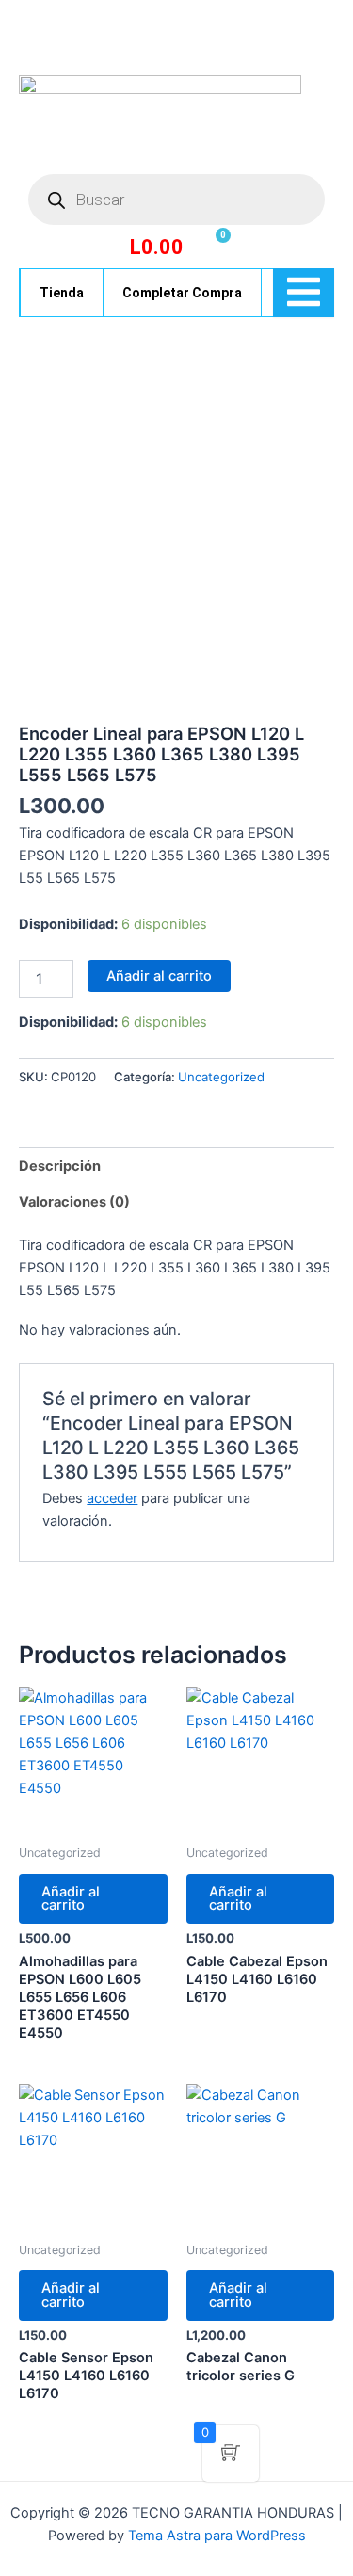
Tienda (62, 293)
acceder (112, 1498)
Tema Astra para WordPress (217, 2536)
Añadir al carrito (159, 976)
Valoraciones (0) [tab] (74, 1202)
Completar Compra (182, 293)
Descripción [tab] (60, 1166)
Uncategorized (221, 1077)
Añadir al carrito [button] (71, 1899)
